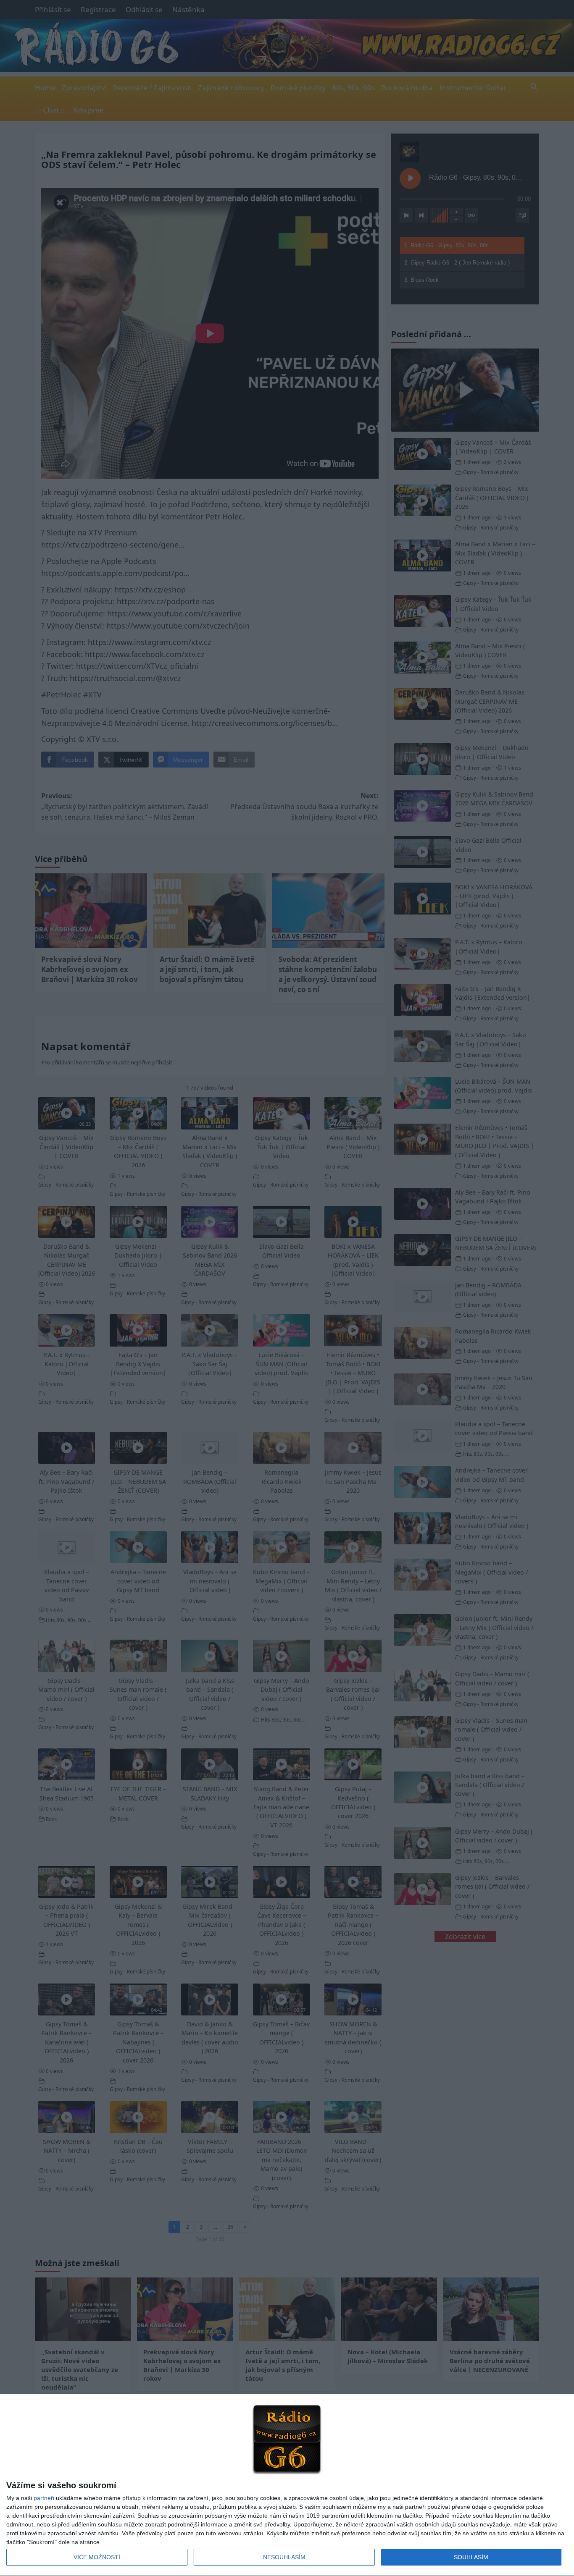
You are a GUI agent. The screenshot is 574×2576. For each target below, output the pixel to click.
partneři (44, 2498)
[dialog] (287, 2485)
